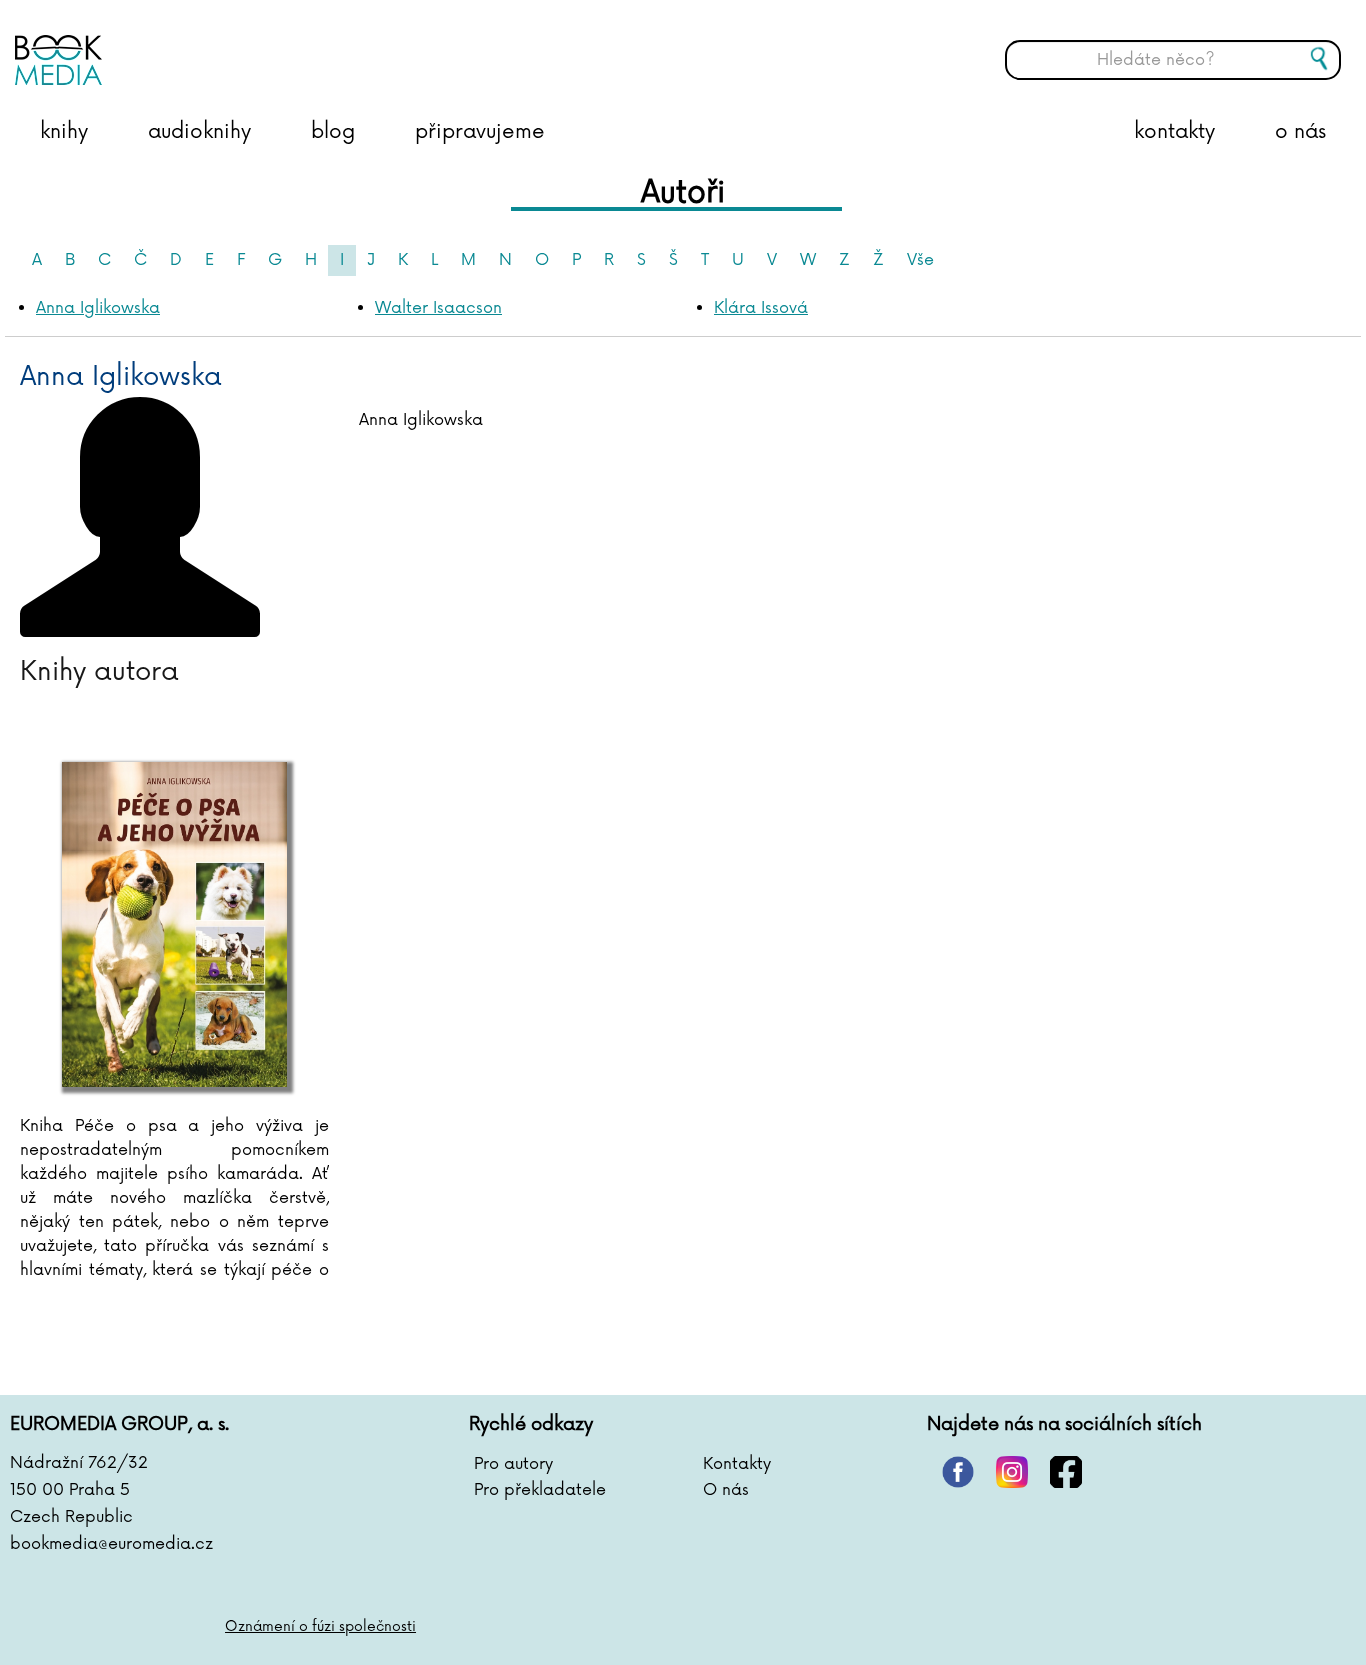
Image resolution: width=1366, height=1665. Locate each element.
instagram (1012, 1472)
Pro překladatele (540, 1490)
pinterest (958, 1472)
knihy (64, 132)
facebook (1066, 1472)
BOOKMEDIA (215, 45)
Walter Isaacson (438, 308)
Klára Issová (761, 308)
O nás (726, 1490)
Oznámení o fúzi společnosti (320, 1626)
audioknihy (199, 132)
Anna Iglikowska (98, 308)
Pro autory (513, 1464)
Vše (920, 260)
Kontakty (737, 1464)
